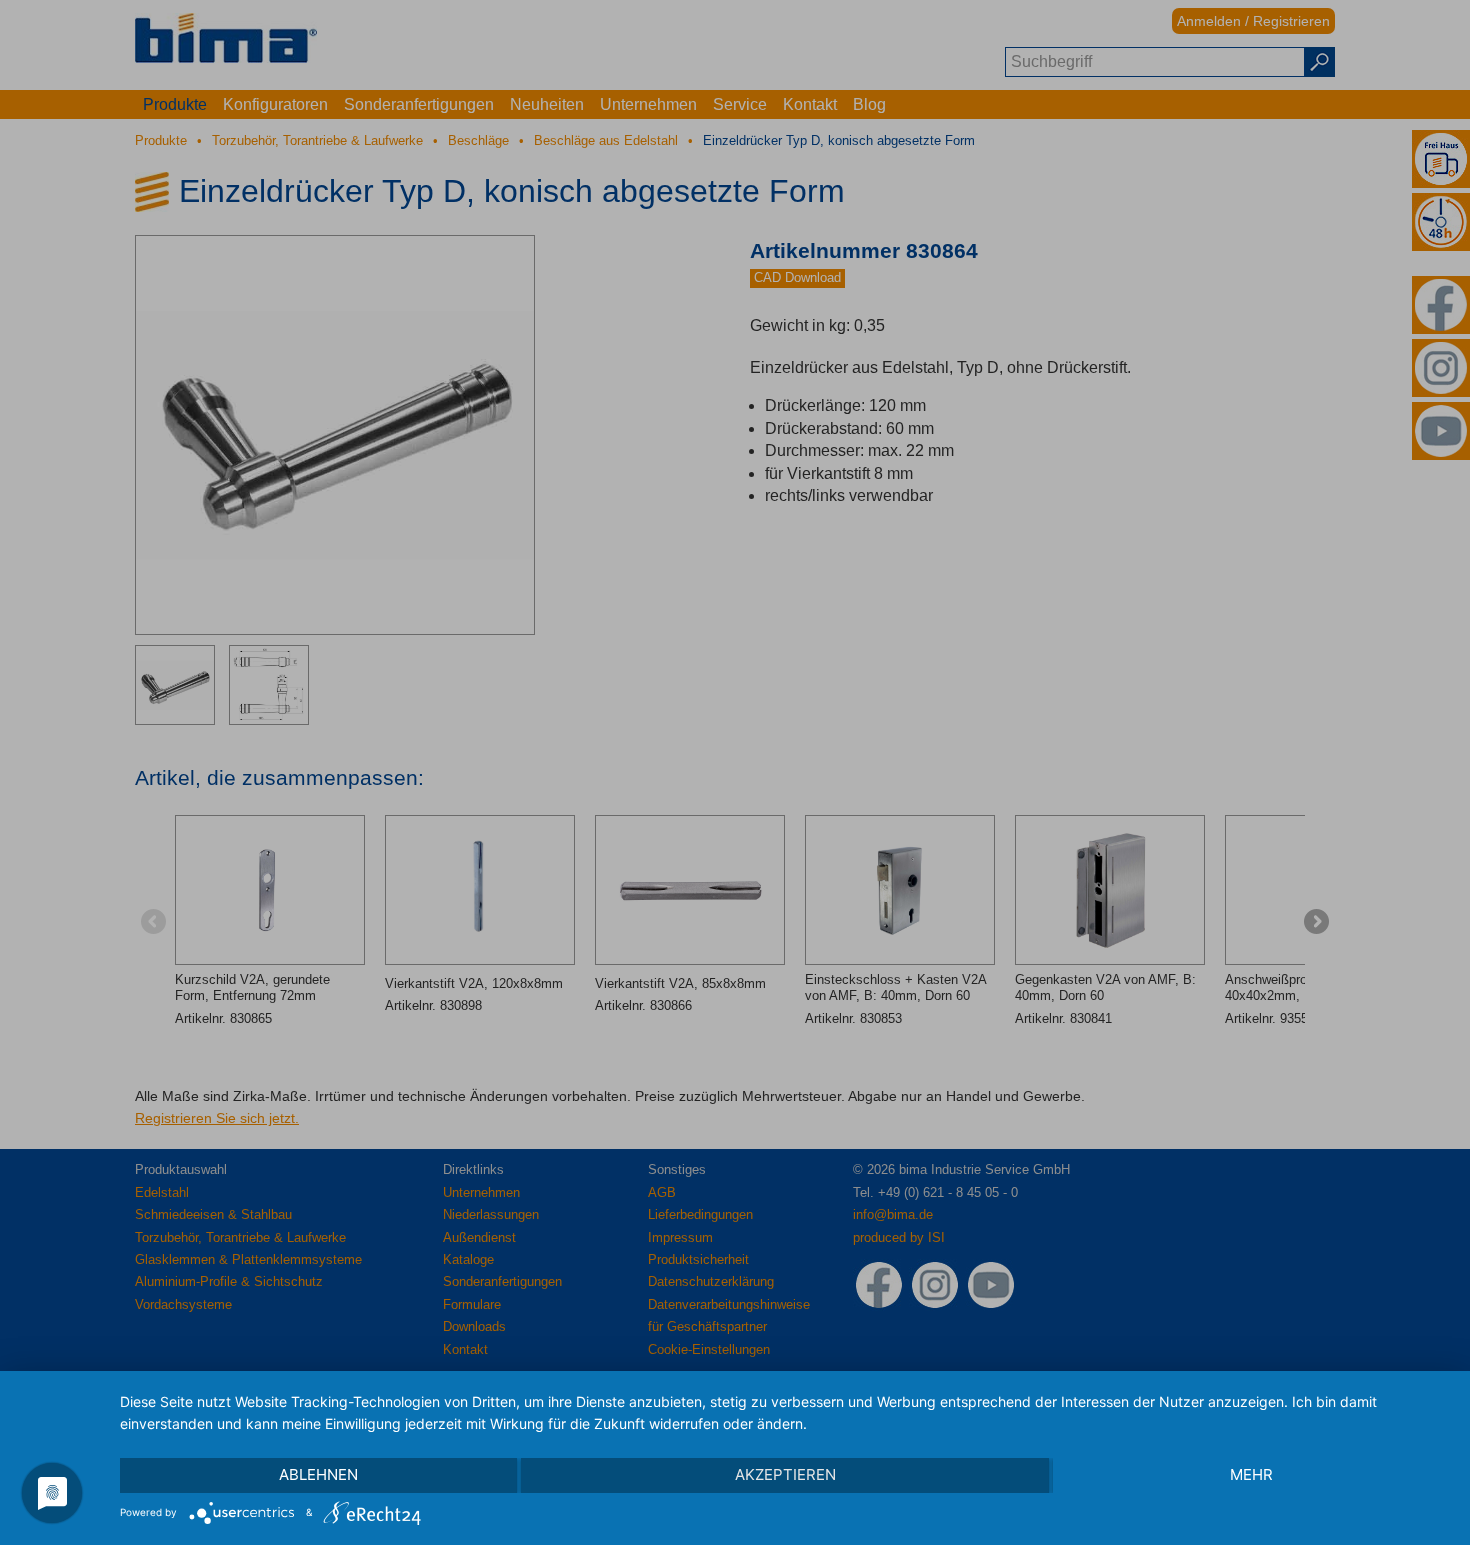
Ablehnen (318, 1474)
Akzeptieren (785, 1474)
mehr (1251, 1474)
